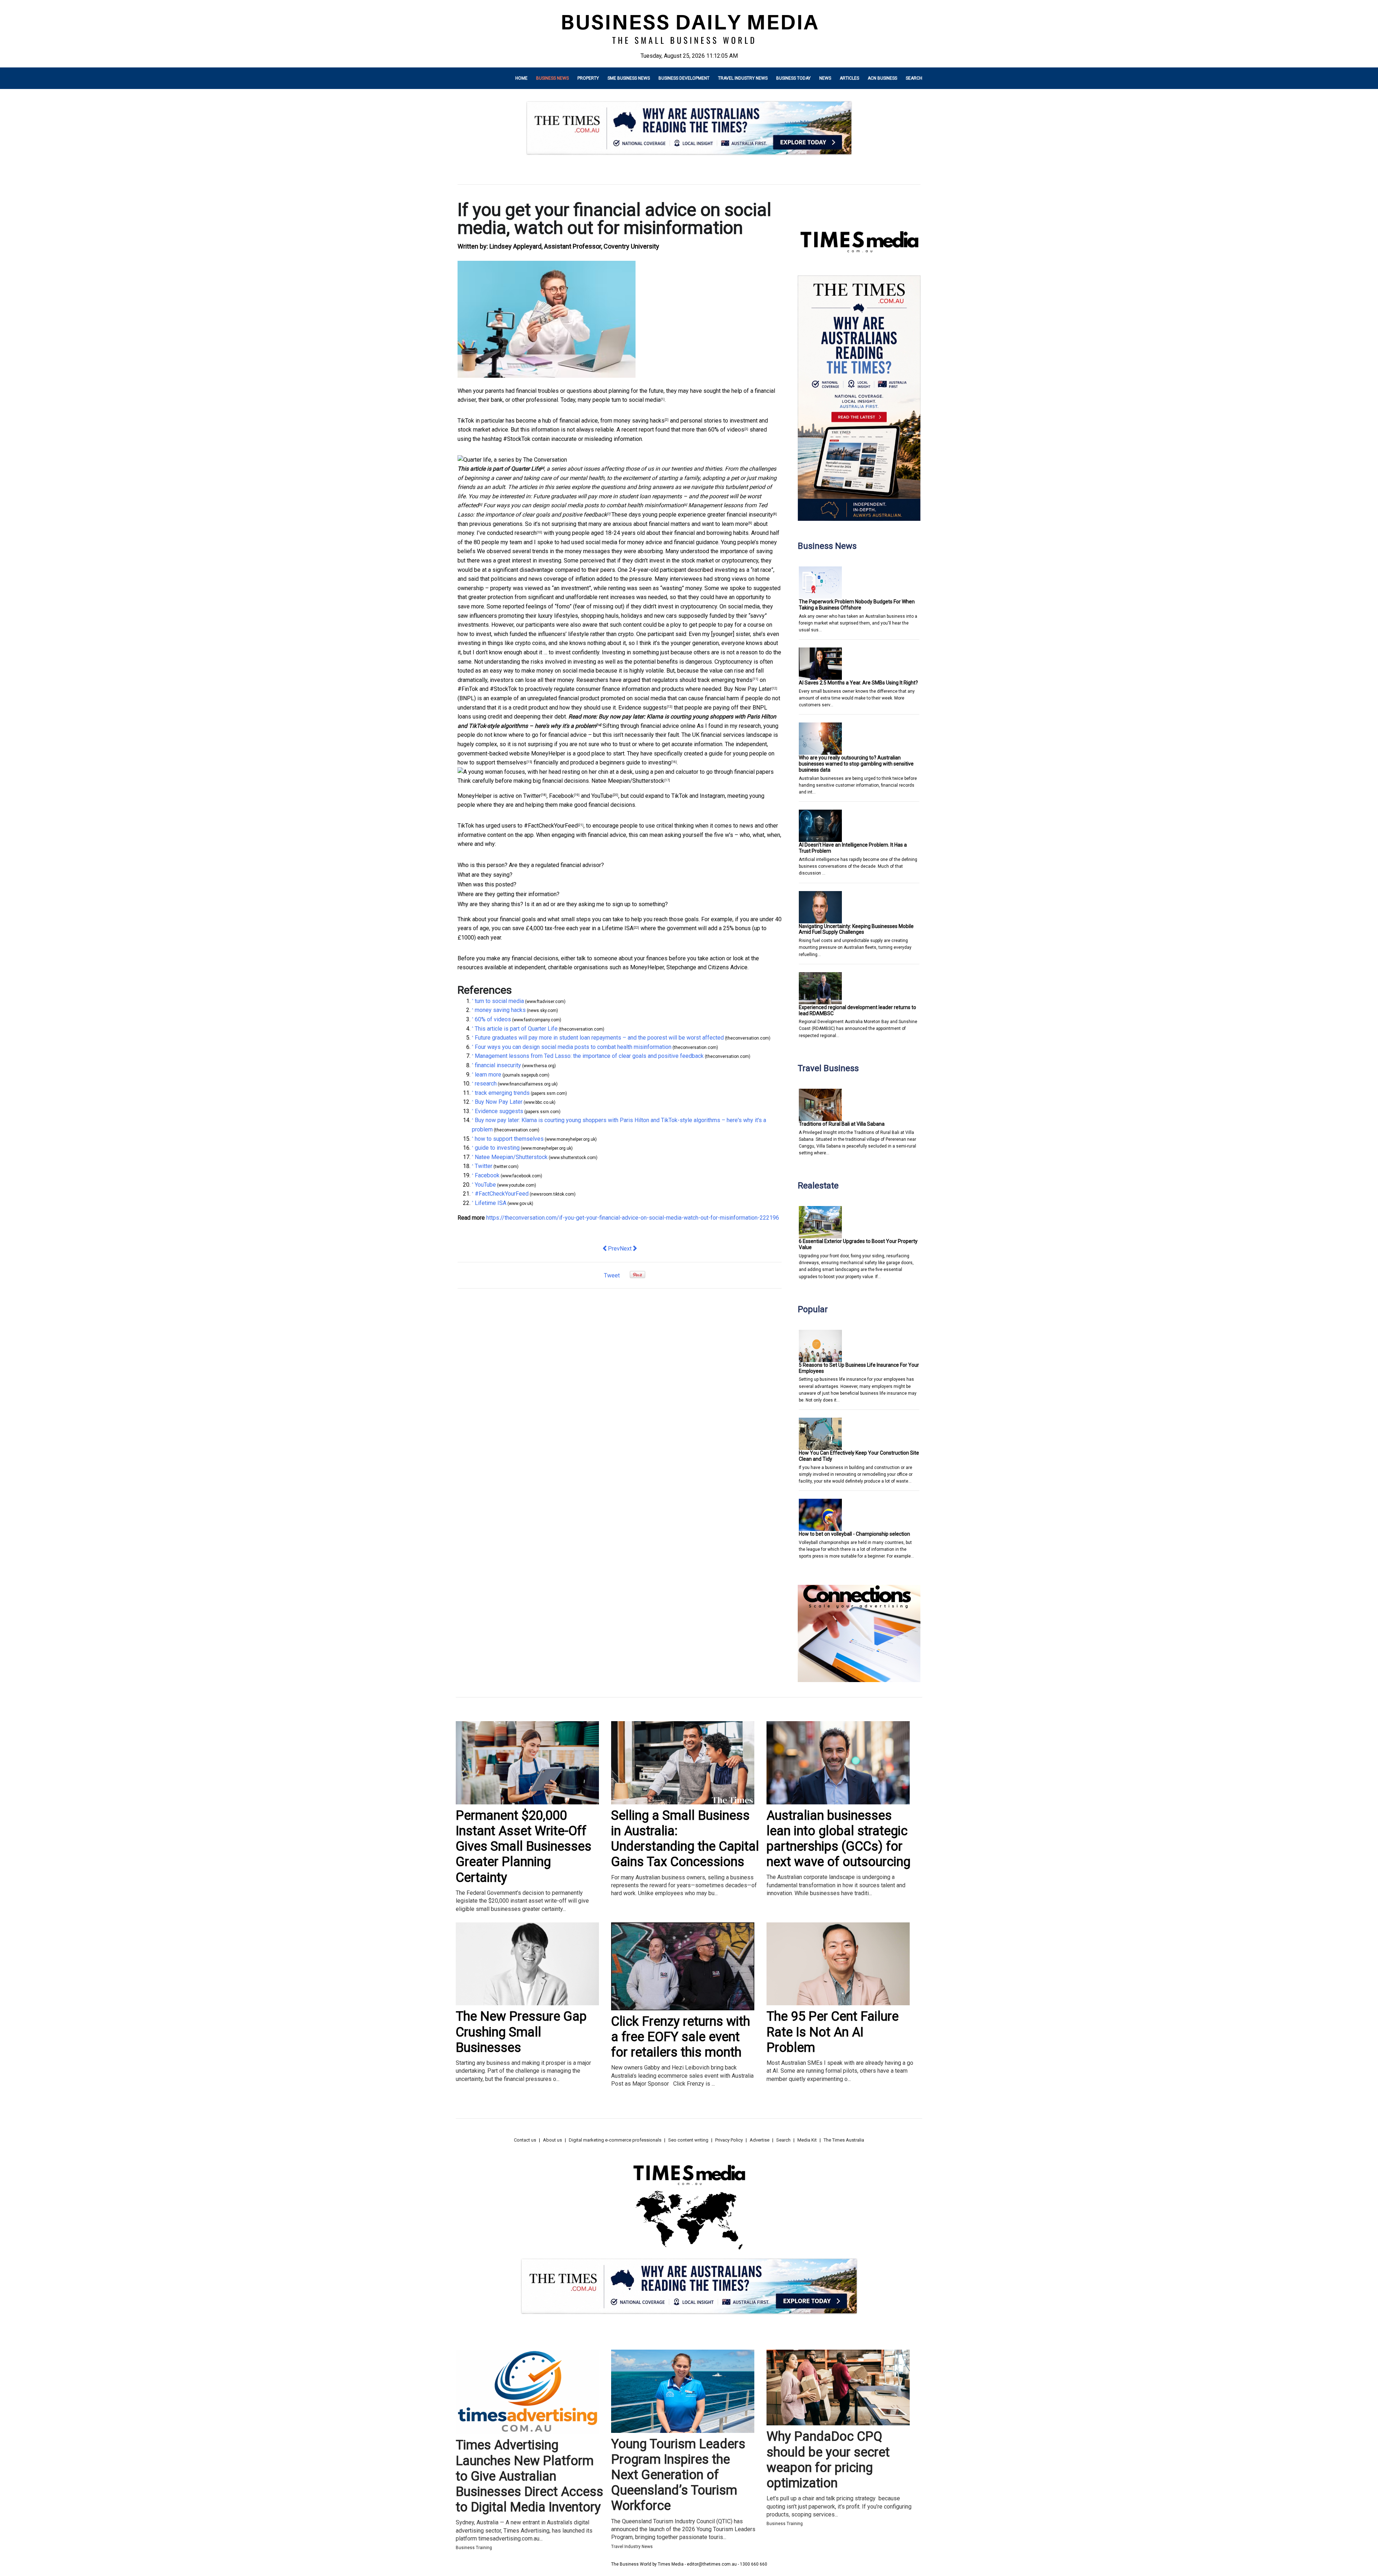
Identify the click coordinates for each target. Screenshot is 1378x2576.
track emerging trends (725, 680)
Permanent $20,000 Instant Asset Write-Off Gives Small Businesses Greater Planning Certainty (524, 1847)
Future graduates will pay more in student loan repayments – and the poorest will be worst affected (599, 1038)
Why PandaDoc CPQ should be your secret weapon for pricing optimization (828, 2460)
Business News (552, 78)
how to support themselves (492, 762)
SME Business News (629, 78)
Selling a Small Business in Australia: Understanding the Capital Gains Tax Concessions (685, 1839)
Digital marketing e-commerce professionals (615, 2140)
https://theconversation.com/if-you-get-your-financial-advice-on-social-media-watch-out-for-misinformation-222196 (633, 1218)
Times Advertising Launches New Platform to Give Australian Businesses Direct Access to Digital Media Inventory (529, 2476)
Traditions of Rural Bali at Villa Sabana (842, 1124)
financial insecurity (750, 515)
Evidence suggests (643, 708)
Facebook (561, 796)
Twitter (532, 796)
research (526, 533)
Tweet (612, 1275)
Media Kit (807, 2140)
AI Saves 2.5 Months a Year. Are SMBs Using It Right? (858, 683)
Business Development (684, 78)
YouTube (602, 796)
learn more (735, 524)
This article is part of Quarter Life (499, 469)
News (825, 78)
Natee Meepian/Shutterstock (628, 781)
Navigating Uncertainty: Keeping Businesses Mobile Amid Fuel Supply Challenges (856, 929)
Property (588, 78)
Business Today (793, 78)
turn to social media (636, 400)
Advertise (760, 2140)
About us (552, 2140)
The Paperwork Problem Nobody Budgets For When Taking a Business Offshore (857, 605)
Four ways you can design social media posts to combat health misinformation (583, 505)
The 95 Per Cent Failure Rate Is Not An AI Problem (833, 2032)
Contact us (525, 2140)
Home (521, 78)
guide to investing (649, 762)
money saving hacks (639, 421)
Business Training (474, 2548)
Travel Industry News (743, 78)
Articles (849, 78)
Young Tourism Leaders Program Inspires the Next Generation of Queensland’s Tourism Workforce (678, 2475)
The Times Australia (844, 2140)
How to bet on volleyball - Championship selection (854, 1534)
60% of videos (726, 430)
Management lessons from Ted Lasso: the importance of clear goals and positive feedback (589, 1056)
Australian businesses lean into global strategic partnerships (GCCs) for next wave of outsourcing (838, 1839)
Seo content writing (688, 2140)
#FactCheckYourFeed (551, 826)
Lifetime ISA (618, 928)
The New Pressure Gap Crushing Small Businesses (521, 2032)
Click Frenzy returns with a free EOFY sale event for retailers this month (681, 2037)
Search (914, 78)
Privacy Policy (729, 2140)
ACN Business (882, 78)
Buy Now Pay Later (748, 689)
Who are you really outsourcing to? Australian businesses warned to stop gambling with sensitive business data (856, 764)
